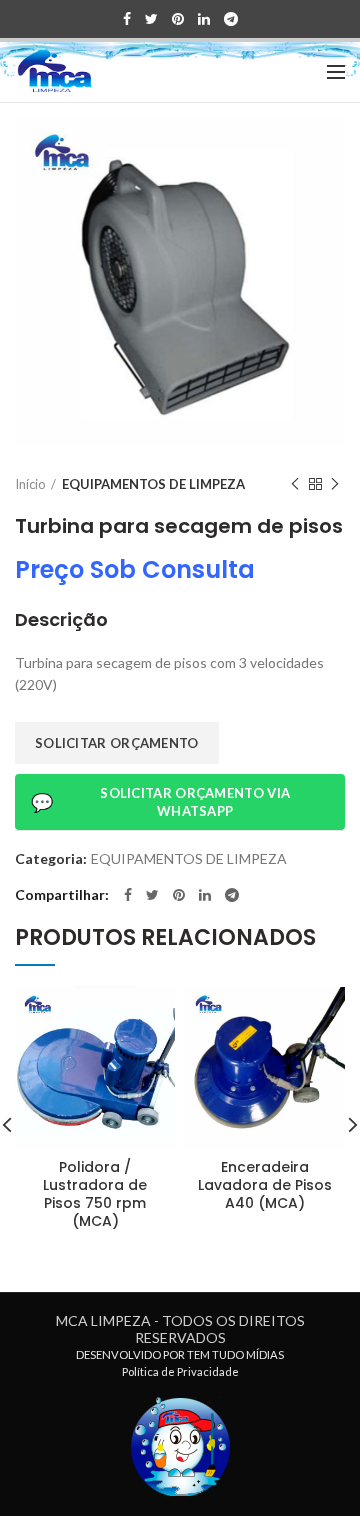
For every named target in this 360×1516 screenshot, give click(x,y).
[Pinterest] (178, 19)
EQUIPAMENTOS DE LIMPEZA (153, 484)
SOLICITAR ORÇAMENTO (117, 743)
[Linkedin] (204, 19)
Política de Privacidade (180, 1371)
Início (30, 484)
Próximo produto (335, 484)
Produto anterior (295, 484)
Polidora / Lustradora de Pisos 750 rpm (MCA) (95, 1194)
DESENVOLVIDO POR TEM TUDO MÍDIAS (180, 1354)
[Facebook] (127, 19)
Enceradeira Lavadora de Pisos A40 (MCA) (265, 1185)
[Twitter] (151, 19)
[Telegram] (231, 19)
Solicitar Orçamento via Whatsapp (160, 802)
